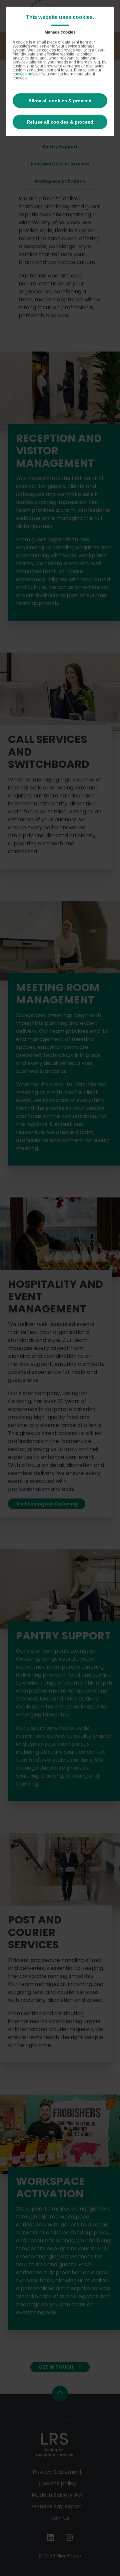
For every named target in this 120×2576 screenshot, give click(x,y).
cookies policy (25, 74)
